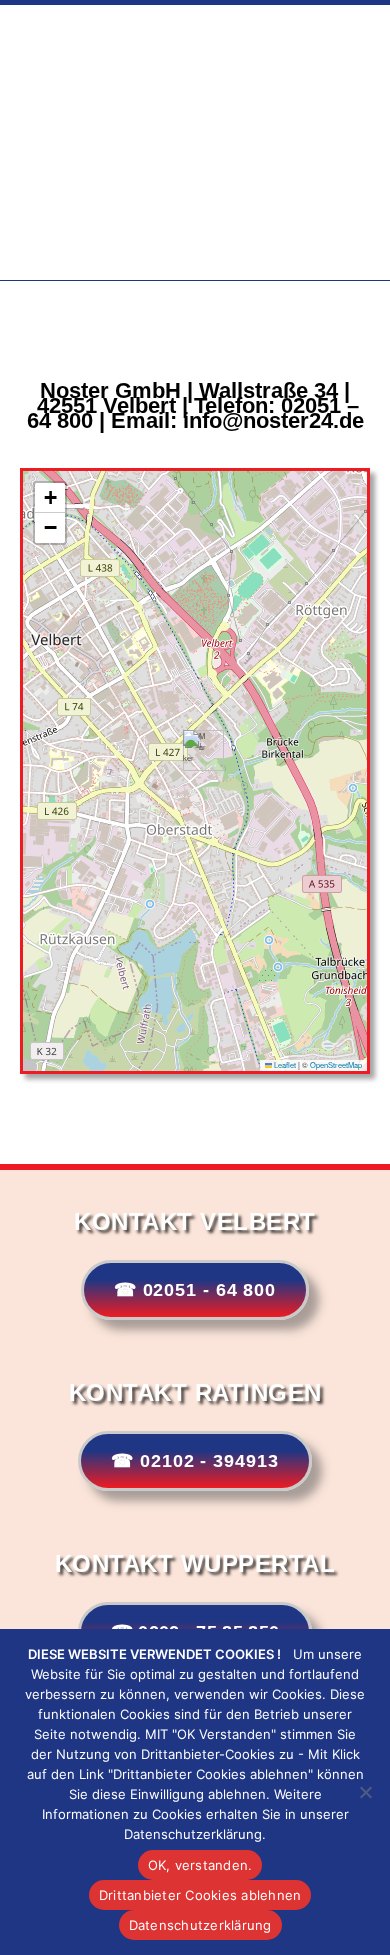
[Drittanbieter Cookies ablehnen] (365, 1792)
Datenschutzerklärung (200, 1925)
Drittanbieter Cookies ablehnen (200, 1895)
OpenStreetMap (336, 1064)
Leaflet (284, 1064)
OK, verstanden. (200, 1865)
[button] (195, 750)
